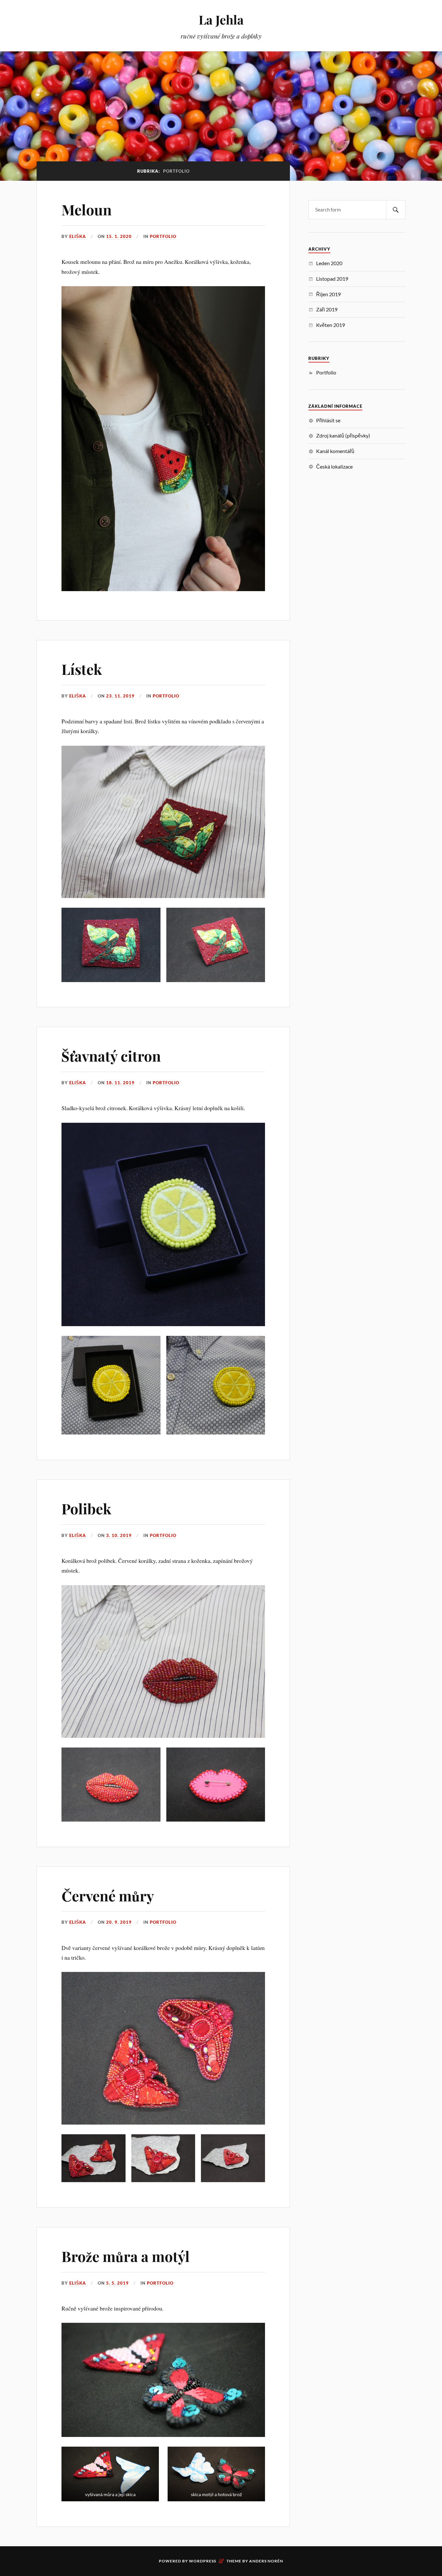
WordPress (203, 2561)
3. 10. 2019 (119, 1535)
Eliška (78, 236)
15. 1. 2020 (119, 236)
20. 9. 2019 (119, 1922)
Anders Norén (266, 2561)
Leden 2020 (329, 263)
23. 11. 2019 (120, 696)
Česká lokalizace (334, 466)
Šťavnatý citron (111, 1056)
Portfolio (163, 236)
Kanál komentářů (335, 451)
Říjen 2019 (328, 294)
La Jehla (221, 20)
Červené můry (108, 1895)
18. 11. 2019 (120, 1083)
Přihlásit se (328, 420)
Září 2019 (327, 309)
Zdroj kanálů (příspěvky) (343, 435)
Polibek (86, 1508)
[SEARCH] (396, 210)
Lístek (82, 669)
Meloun (87, 209)
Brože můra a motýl (126, 2256)
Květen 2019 (331, 325)
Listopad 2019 (332, 279)
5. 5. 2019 (117, 2283)
